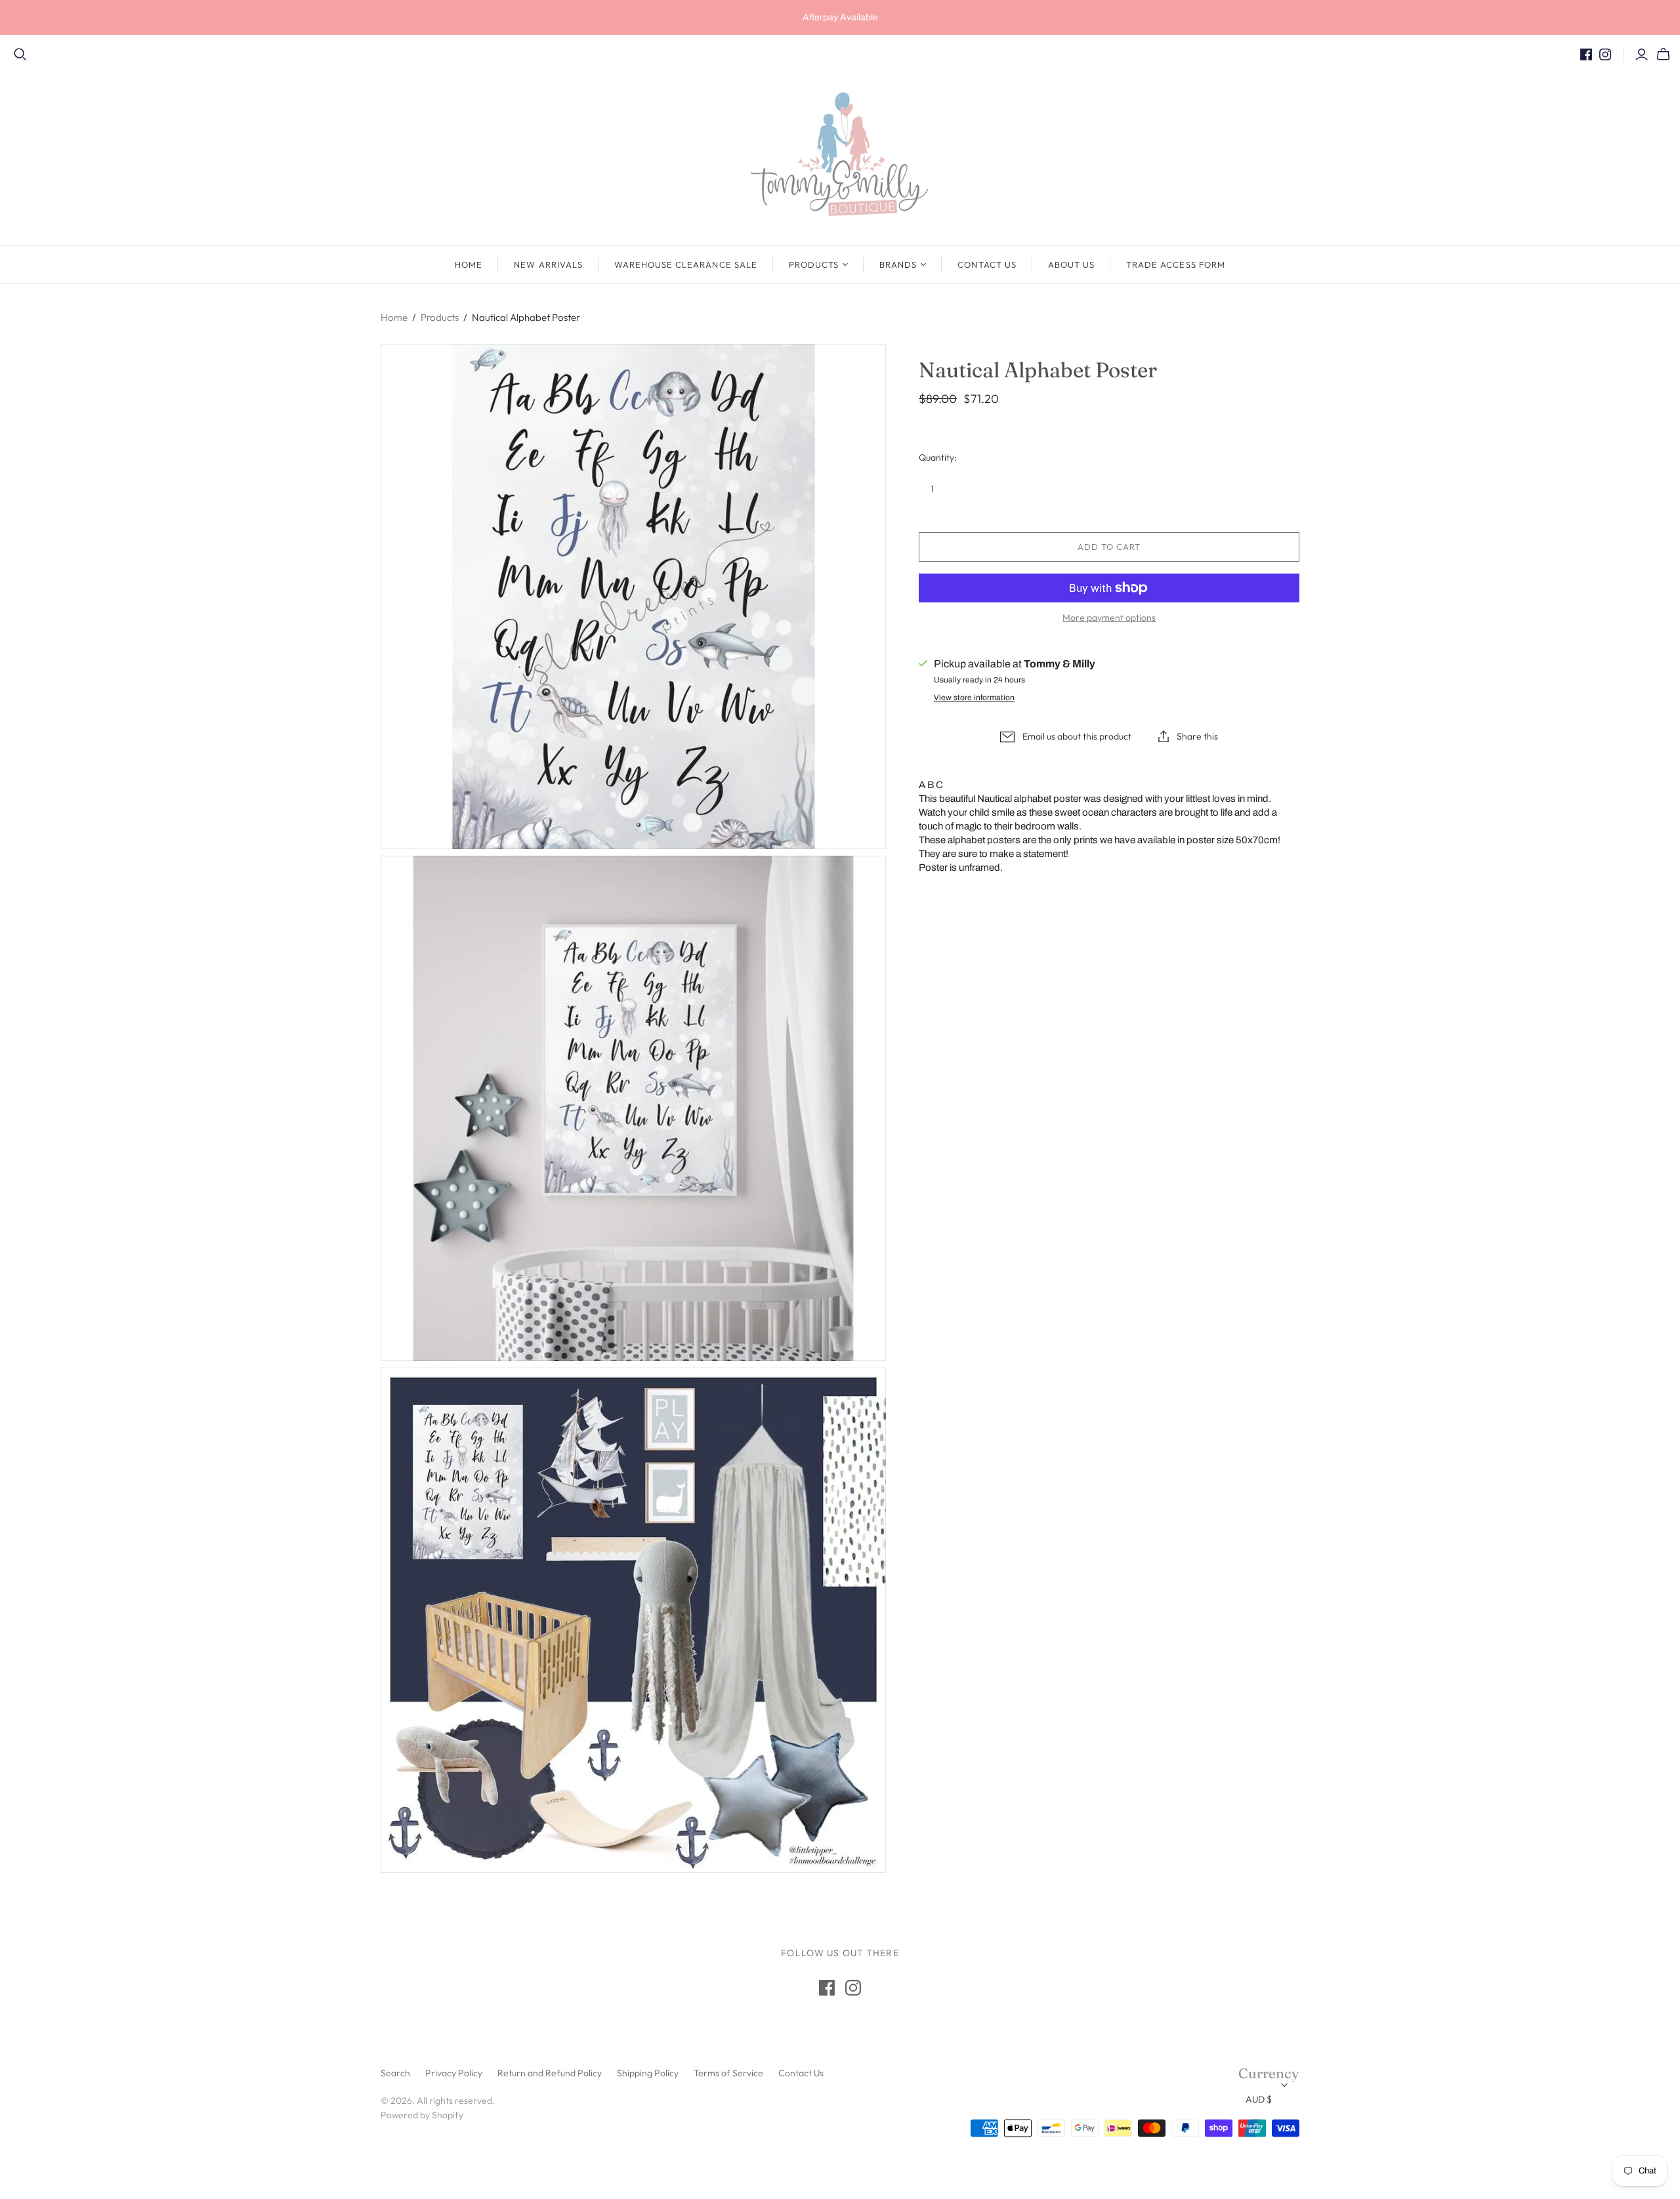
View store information (974, 698)
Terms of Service (728, 2073)
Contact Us (987, 264)
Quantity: (938, 457)
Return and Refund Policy (550, 2073)
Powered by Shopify (422, 2115)
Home (469, 264)
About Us (1071, 264)
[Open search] (20, 54)
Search (395, 2073)
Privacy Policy (454, 2073)
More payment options (1109, 618)
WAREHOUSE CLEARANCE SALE (686, 264)
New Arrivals (548, 264)
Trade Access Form (1176, 264)
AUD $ (1259, 2099)
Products (814, 264)
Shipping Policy (648, 2073)
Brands (898, 264)
